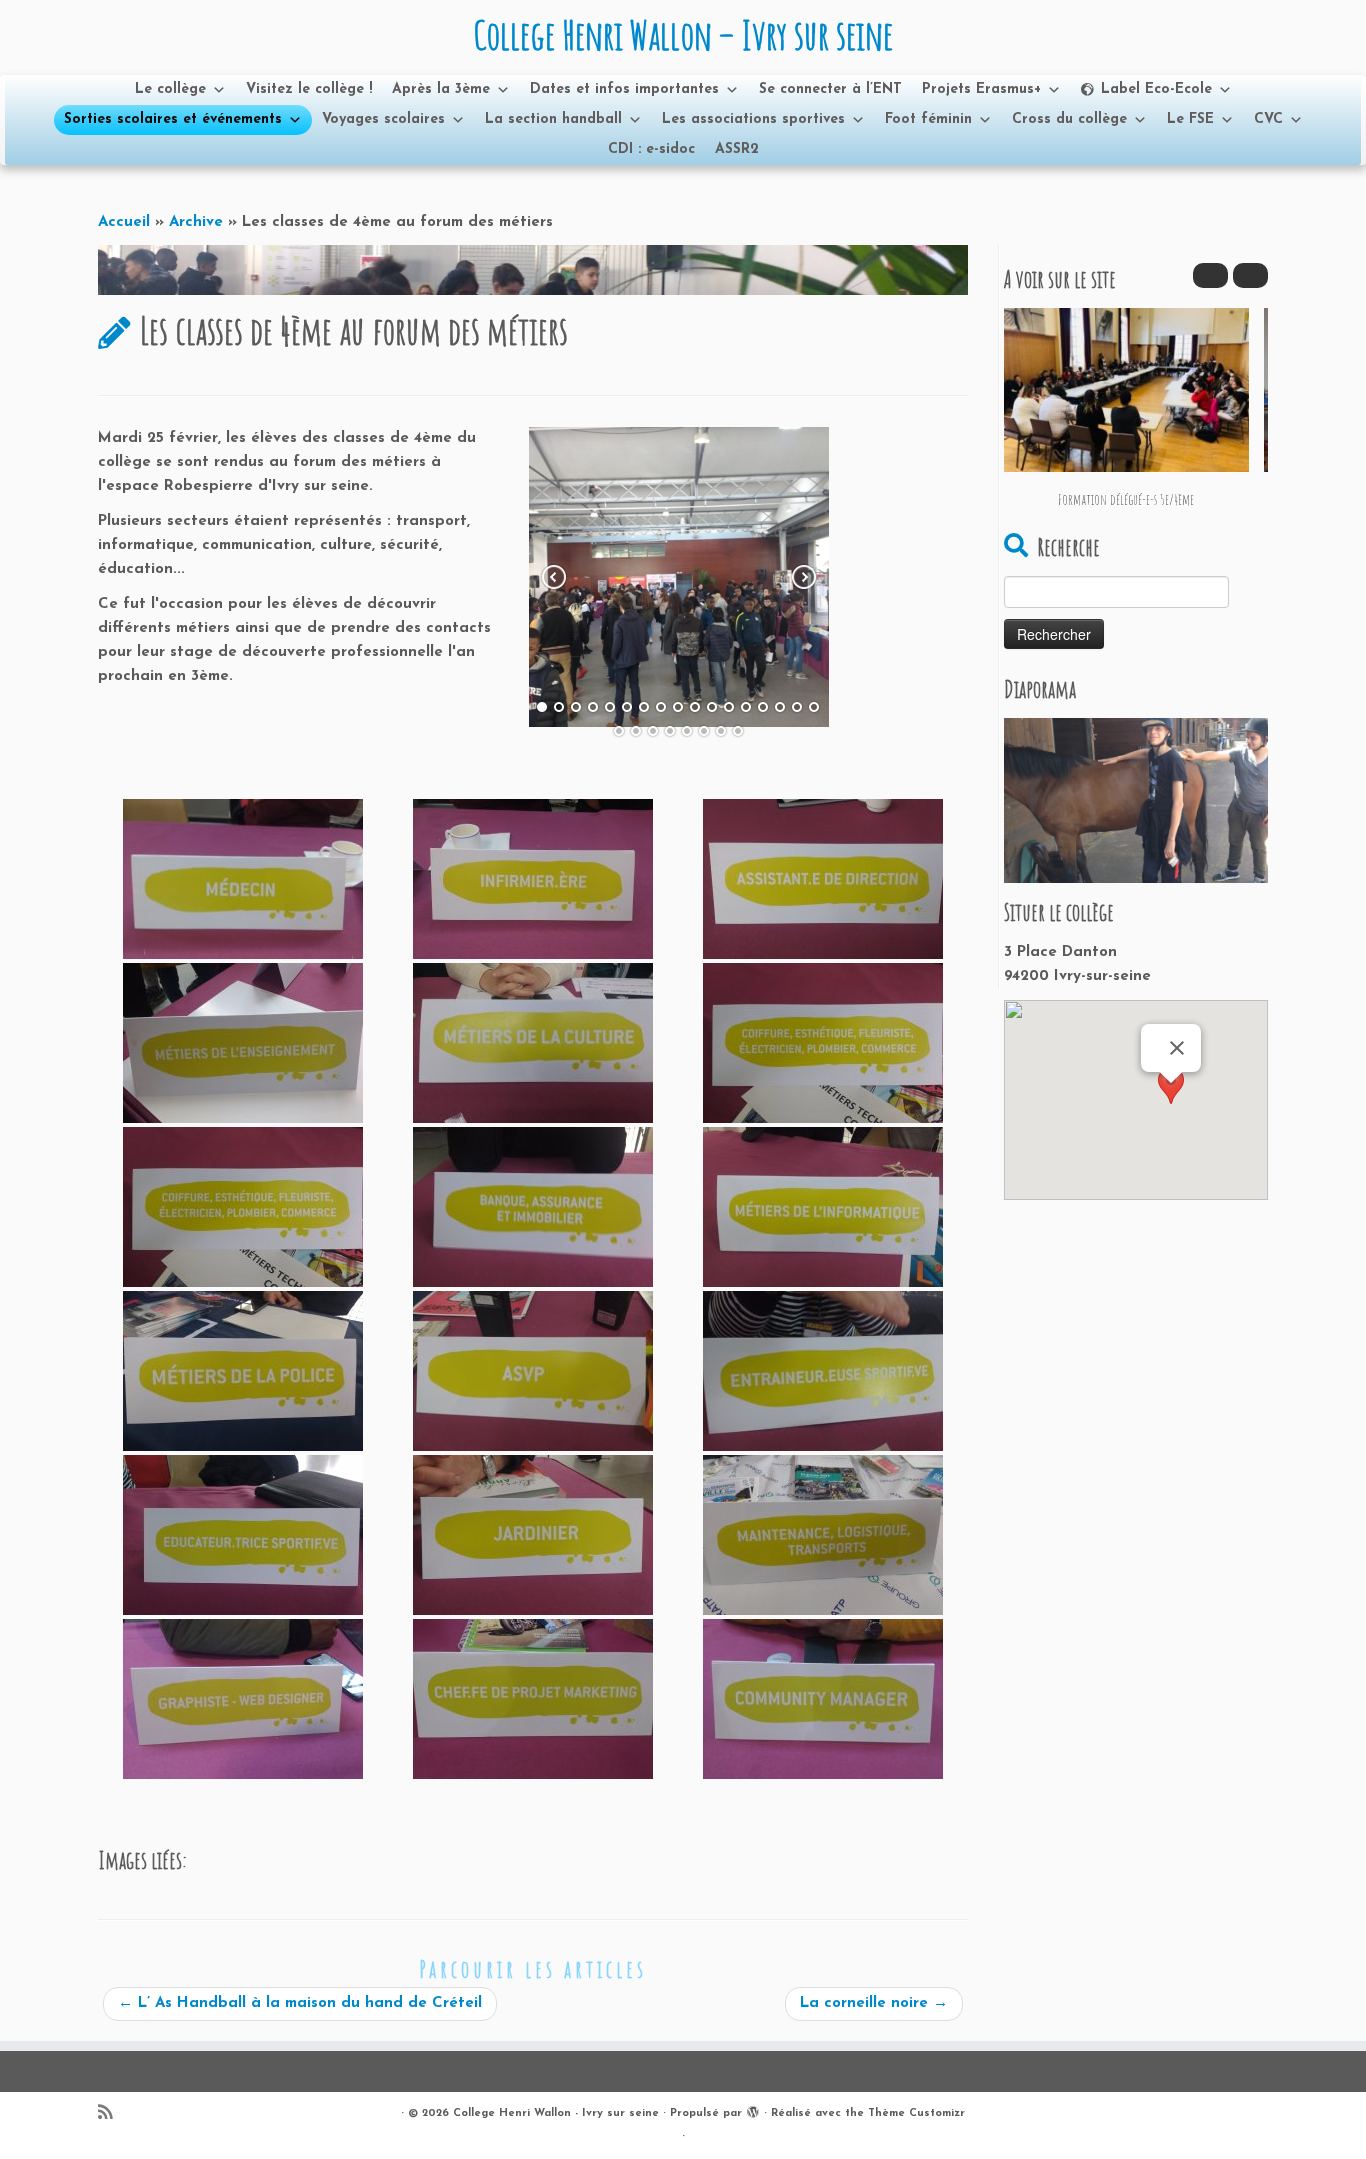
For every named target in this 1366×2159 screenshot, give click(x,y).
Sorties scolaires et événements (173, 119)
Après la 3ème (441, 89)
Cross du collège (1069, 119)
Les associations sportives (753, 119)
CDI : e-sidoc (651, 149)
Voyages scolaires (383, 119)
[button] (1250, 275)
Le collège (170, 89)
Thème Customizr (916, 2113)
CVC (1268, 119)
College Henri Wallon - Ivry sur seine (556, 2113)
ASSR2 (737, 149)
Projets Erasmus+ (981, 89)
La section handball (553, 119)
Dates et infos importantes (624, 89)
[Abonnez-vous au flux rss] (111, 2114)
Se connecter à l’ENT (830, 89)
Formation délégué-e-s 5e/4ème (1126, 499)
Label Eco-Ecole (1156, 89)
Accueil (124, 222)
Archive (196, 222)
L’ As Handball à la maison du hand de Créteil (300, 2003)
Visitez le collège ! (309, 89)
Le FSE (1190, 119)
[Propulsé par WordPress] (753, 2110)
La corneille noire (874, 2003)
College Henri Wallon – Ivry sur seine (683, 35)
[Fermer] (1177, 1048)
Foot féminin (928, 119)
